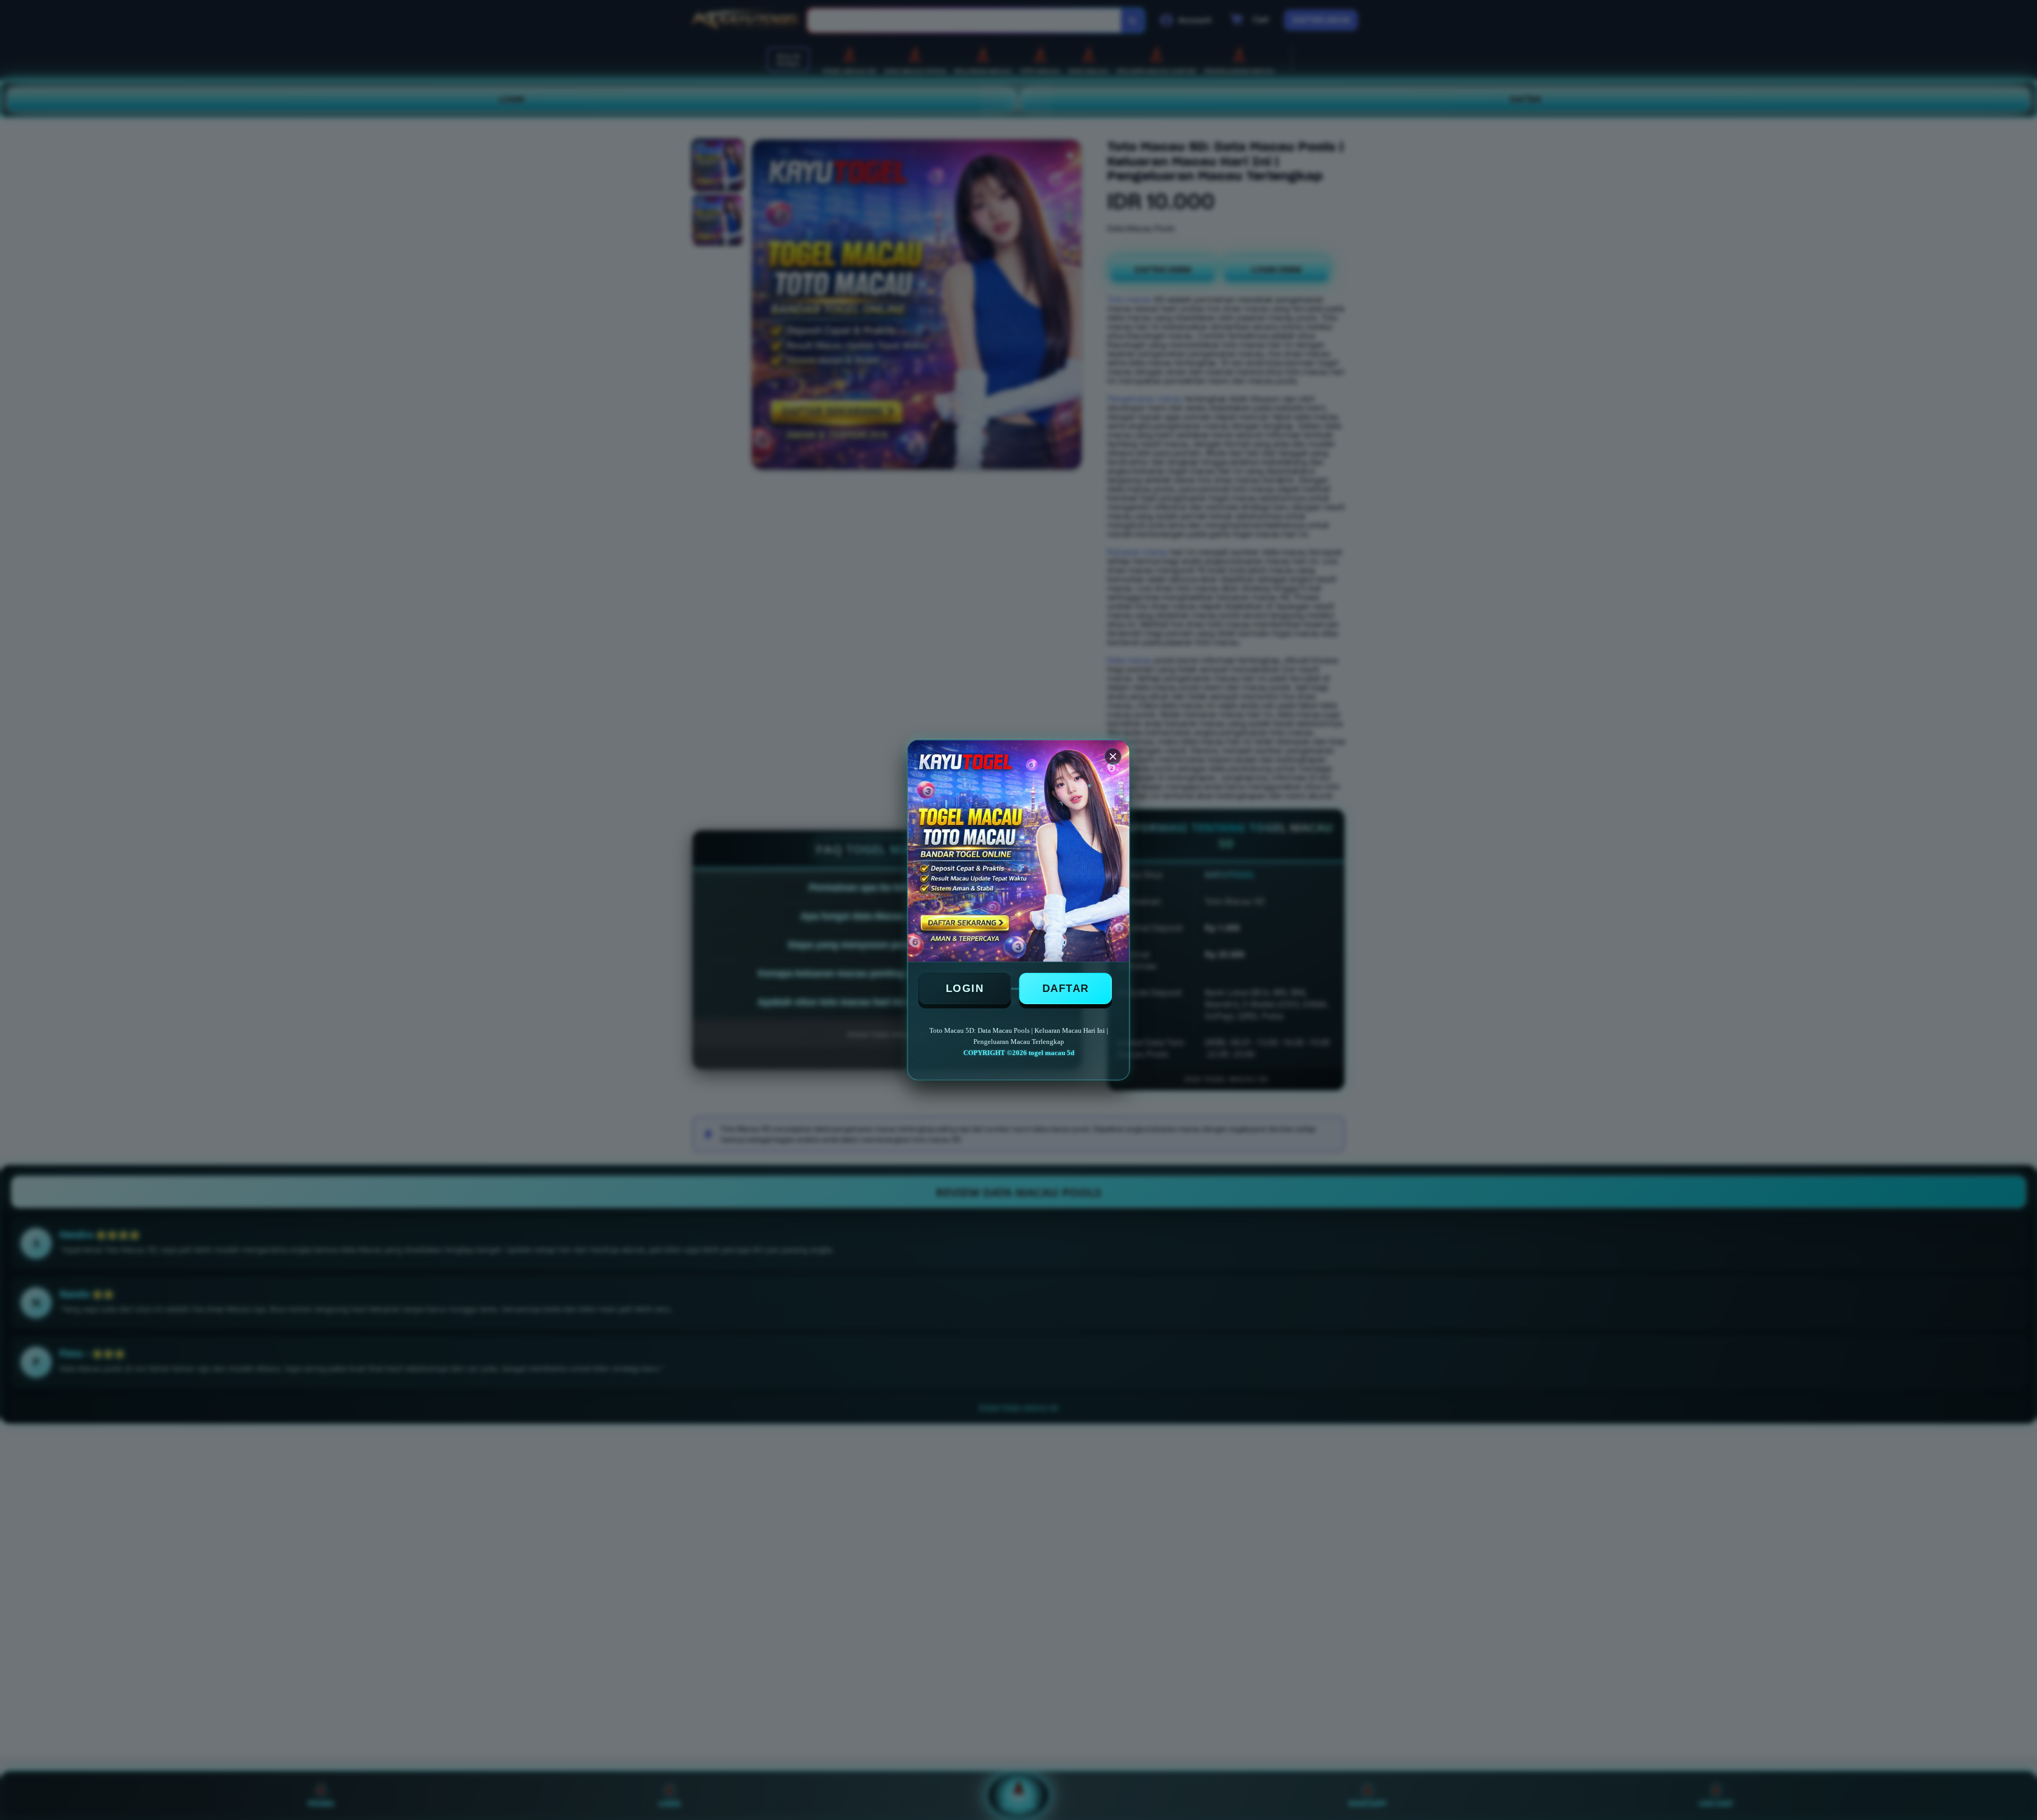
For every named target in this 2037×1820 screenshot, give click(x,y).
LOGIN (965, 988)
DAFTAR (1066, 988)
